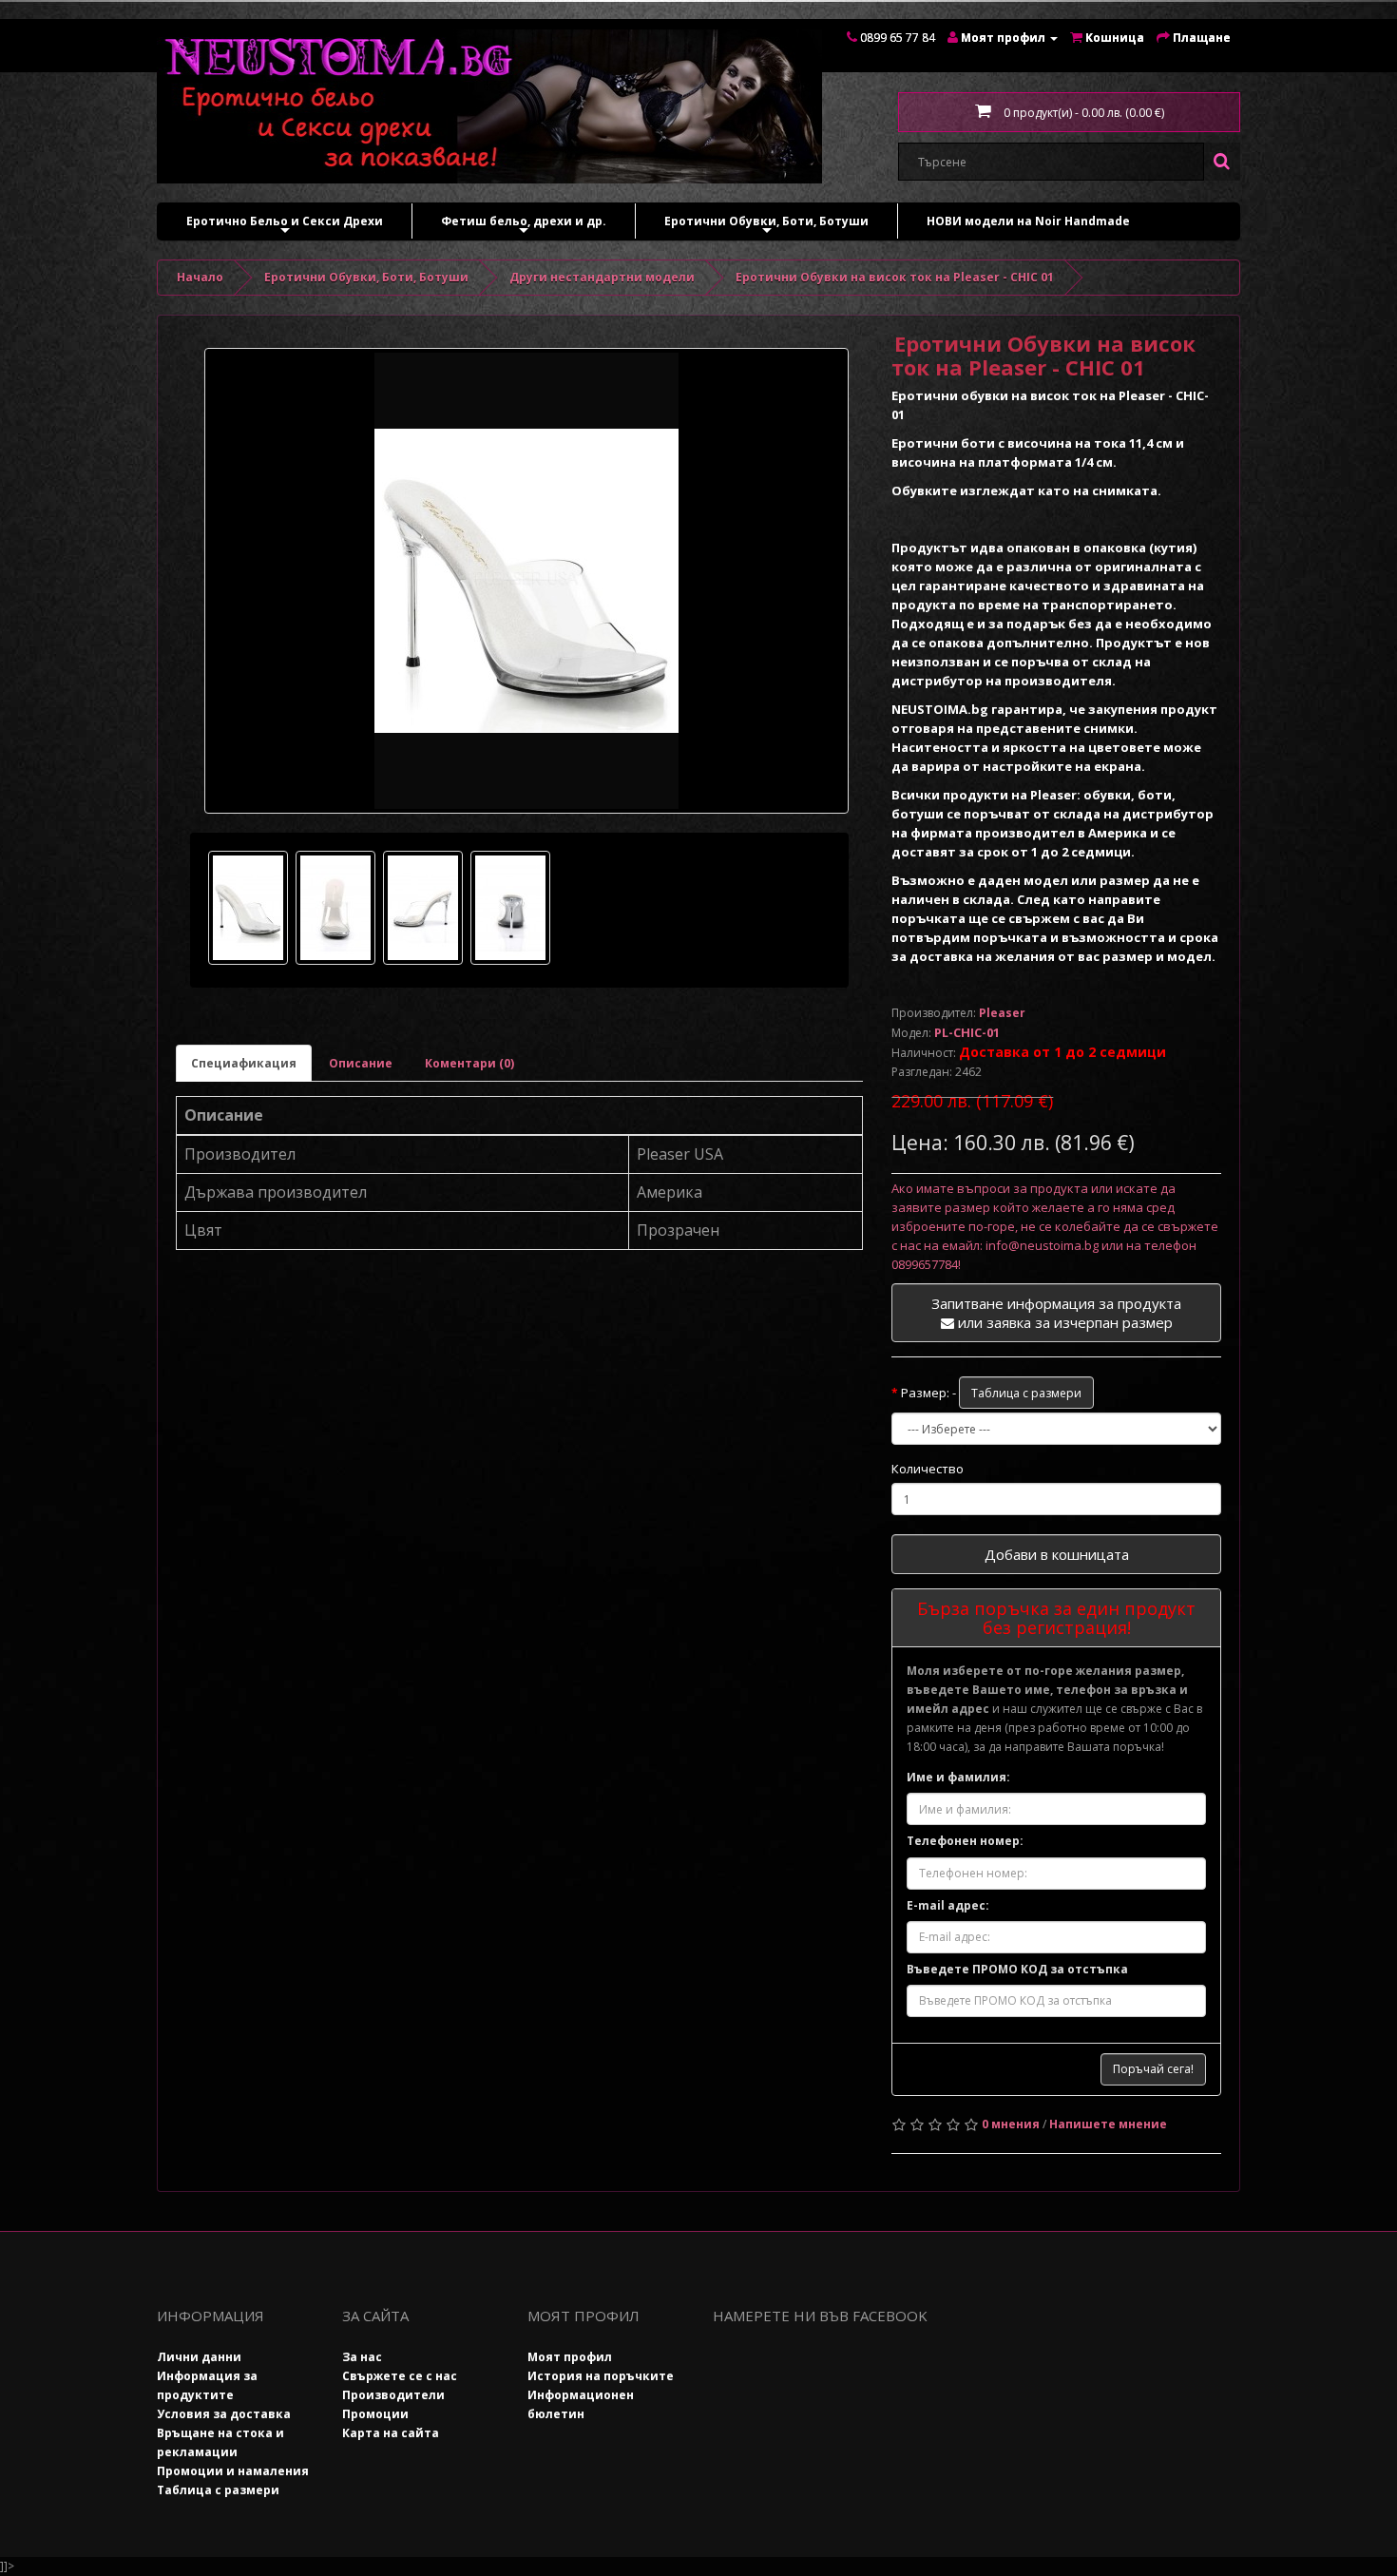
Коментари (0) (469, 1063)
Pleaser (1002, 1013)
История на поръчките (601, 2376)
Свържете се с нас (400, 2376)
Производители (393, 2395)
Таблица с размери (1026, 1393)
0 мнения (1011, 2124)
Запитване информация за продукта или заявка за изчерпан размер (1056, 1313)
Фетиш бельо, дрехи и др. (524, 226)
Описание (361, 1063)
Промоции (375, 2414)
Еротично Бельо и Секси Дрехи (285, 226)
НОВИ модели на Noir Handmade (1028, 221)
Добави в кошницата (1057, 1554)
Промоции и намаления (233, 2471)
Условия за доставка (224, 2414)
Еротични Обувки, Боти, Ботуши (766, 226)
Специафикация (244, 1063)
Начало (200, 277)
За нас (362, 2357)
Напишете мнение (1108, 2124)
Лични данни (199, 2357)
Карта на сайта (391, 2433)
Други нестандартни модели (602, 277)
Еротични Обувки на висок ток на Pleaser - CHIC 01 (895, 277)
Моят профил (570, 2357)
